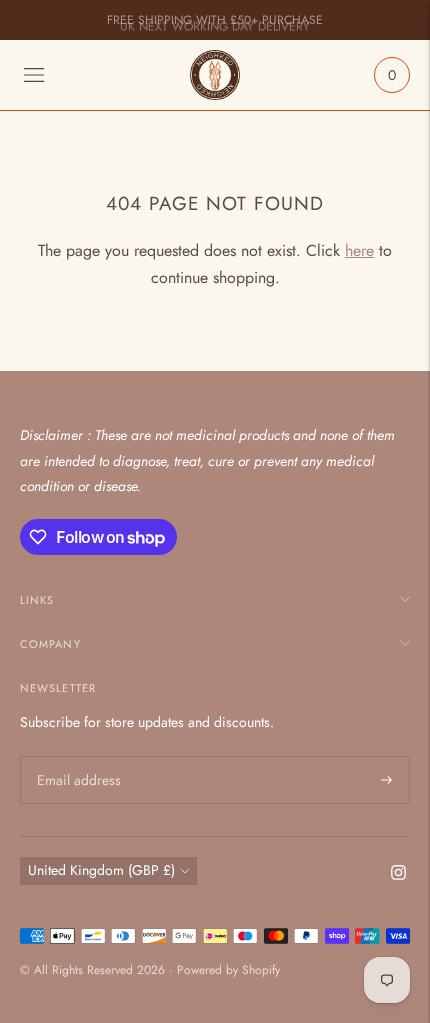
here (359, 250)
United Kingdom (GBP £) (101, 870)
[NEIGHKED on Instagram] (398, 875)
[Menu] (34, 75)
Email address (76, 756)
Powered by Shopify (228, 970)
